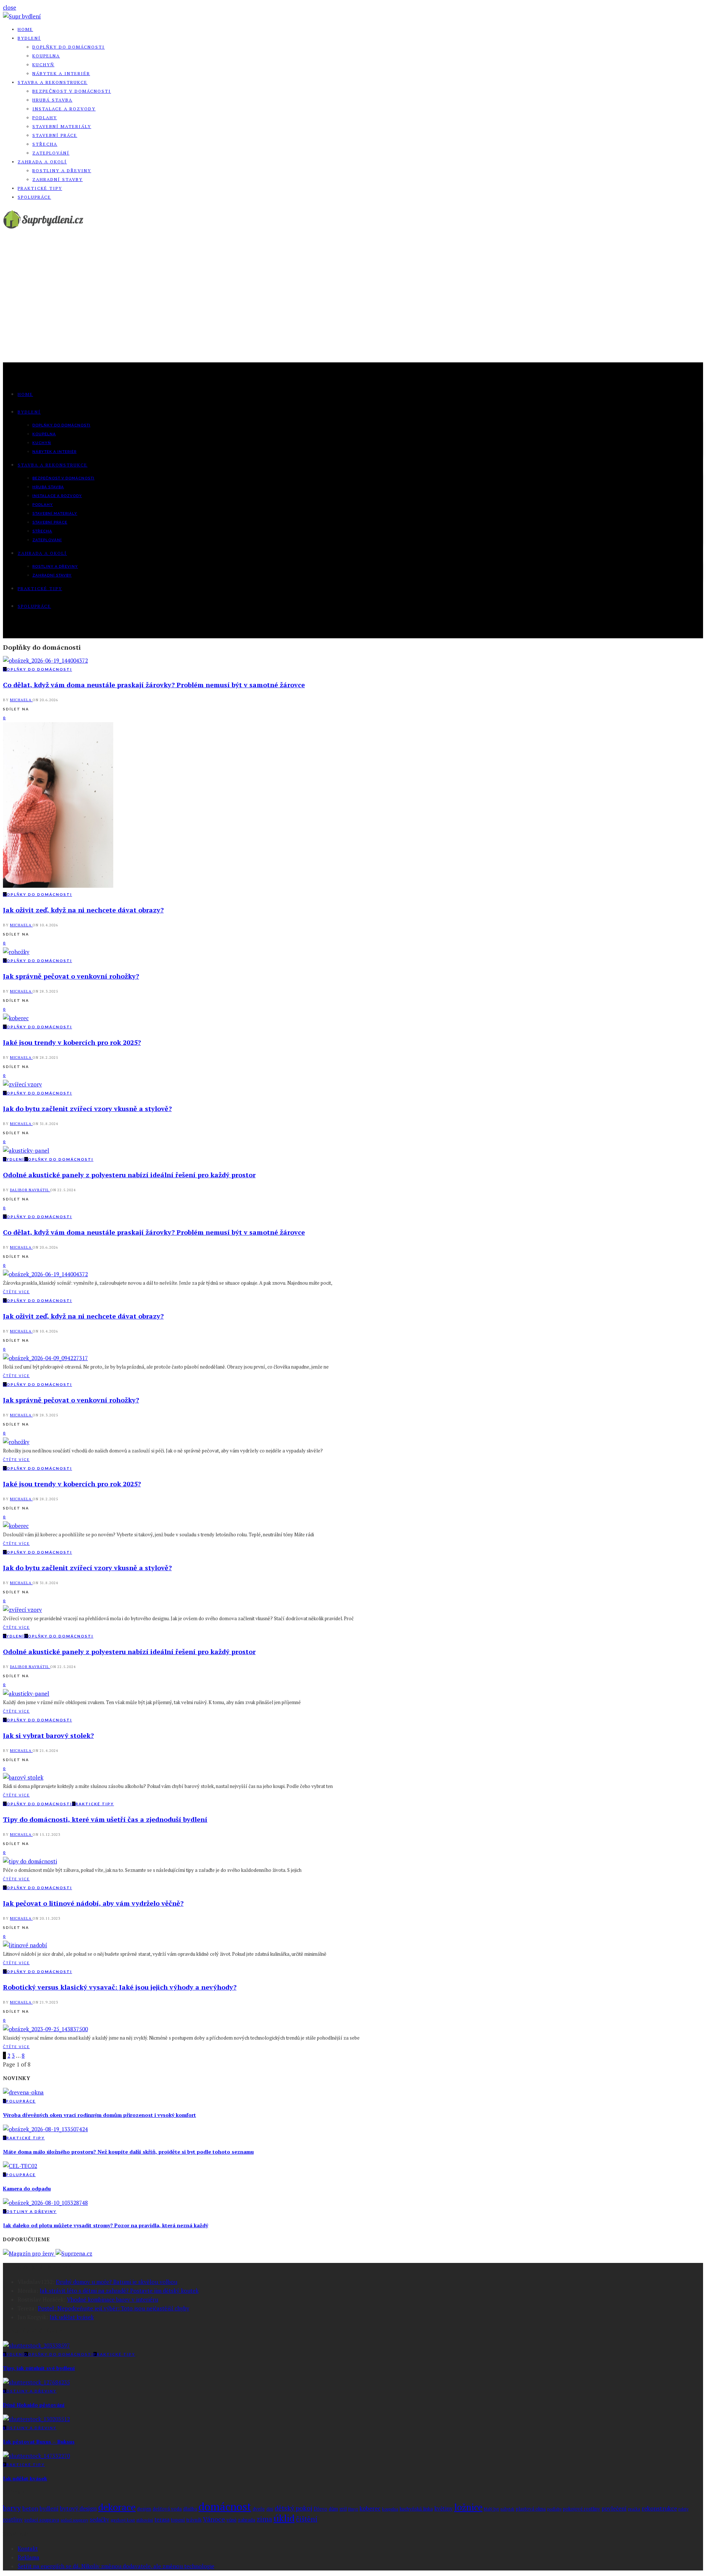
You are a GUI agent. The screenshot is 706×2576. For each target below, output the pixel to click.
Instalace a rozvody (64, 109)
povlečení (614, 2508)
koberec (370, 2508)
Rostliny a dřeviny (62, 171)
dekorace (117, 2507)
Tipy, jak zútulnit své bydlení (39, 2368)
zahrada (247, 2520)
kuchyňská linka (416, 2509)
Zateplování (51, 153)
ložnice (468, 2507)
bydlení (49, 2508)
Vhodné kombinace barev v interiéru (113, 2299)
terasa (162, 2520)
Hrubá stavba (52, 100)
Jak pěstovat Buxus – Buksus (39, 2442)
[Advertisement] (353, 307)
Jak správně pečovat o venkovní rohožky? (71, 976)
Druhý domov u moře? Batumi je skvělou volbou (117, 2282)
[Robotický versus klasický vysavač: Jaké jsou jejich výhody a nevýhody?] (45, 2029)
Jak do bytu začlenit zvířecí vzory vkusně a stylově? (87, 1108)
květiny (443, 2508)
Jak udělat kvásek (72, 2317)
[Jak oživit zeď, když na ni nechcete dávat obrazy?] (58, 886)
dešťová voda (167, 2509)
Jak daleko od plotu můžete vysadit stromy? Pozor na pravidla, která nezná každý (106, 2225)
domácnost (225, 2506)
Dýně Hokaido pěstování (34, 2405)
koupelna (390, 2509)
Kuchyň (43, 65)
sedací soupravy (74, 2520)
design (144, 2509)
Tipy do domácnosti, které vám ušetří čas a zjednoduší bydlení (105, 1819)
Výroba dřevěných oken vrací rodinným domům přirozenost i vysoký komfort (99, 2115)
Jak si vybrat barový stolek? (48, 1735)
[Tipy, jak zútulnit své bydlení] (36, 2345)
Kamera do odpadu (27, 2188)
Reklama (28, 2557)
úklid (284, 2518)
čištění (307, 2519)
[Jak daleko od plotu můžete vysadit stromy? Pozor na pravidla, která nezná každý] (45, 2203)
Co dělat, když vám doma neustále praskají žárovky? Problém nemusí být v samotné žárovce (154, 685)
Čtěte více (16, 1292)
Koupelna (46, 56)
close (10, 7)
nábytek (507, 2509)
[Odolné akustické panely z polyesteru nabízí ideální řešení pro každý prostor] (26, 1150)
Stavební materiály (62, 126)
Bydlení (29, 38)
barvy (12, 2508)
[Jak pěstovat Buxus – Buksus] (36, 2419)
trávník (194, 2520)
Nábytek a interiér (61, 73)
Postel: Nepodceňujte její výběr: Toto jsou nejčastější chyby (114, 2308)
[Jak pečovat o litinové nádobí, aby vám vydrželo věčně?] (25, 1945)
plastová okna (531, 2509)
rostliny (13, 2520)
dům (333, 2509)
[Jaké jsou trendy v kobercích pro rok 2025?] (16, 1018)
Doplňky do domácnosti (69, 47)
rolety (683, 2509)
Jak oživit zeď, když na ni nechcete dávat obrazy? (83, 910)
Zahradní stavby (58, 179)
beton (30, 2508)
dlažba (190, 2509)
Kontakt (28, 2548)
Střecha (45, 144)
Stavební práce (55, 135)
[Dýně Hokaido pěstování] (36, 2382)
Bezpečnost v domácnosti (72, 91)
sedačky (99, 2520)
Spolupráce (34, 197)
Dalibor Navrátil (30, 1190)
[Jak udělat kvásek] (36, 2456)
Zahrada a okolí (42, 162)
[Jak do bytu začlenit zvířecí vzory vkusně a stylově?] (22, 1084)
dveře (259, 2509)
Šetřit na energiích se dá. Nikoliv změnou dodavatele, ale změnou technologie (116, 2566)
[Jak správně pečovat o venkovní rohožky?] (16, 952)
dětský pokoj (293, 2508)
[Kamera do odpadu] (20, 2166)
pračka (634, 2509)
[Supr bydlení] (22, 16)
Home (25, 29)
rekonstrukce (659, 2508)
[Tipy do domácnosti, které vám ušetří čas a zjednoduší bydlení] (30, 1861)
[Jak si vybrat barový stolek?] (23, 1777)
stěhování (145, 2520)
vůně (231, 2520)
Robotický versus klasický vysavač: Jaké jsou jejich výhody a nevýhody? (120, 1987)
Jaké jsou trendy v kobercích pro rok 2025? (72, 1042)
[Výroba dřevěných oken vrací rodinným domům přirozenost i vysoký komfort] (23, 2092)
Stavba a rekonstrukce (53, 82)
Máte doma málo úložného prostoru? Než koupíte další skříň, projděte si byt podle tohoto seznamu (128, 2152)
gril (343, 2509)
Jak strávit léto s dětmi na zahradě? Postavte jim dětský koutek (119, 2291)
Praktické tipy (40, 188)
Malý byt (491, 2509)
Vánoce (214, 2519)
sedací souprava (42, 2520)
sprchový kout (123, 2520)
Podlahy (45, 118)
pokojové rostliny (582, 2509)
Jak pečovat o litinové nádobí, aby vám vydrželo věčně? (93, 1903)
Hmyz (353, 2509)
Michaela (21, 700)
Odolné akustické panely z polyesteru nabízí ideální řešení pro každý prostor (129, 1175)
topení (178, 2520)
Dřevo (320, 2509)
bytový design (78, 2508)
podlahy (554, 2509)
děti (270, 2509)
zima (264, 2519)
